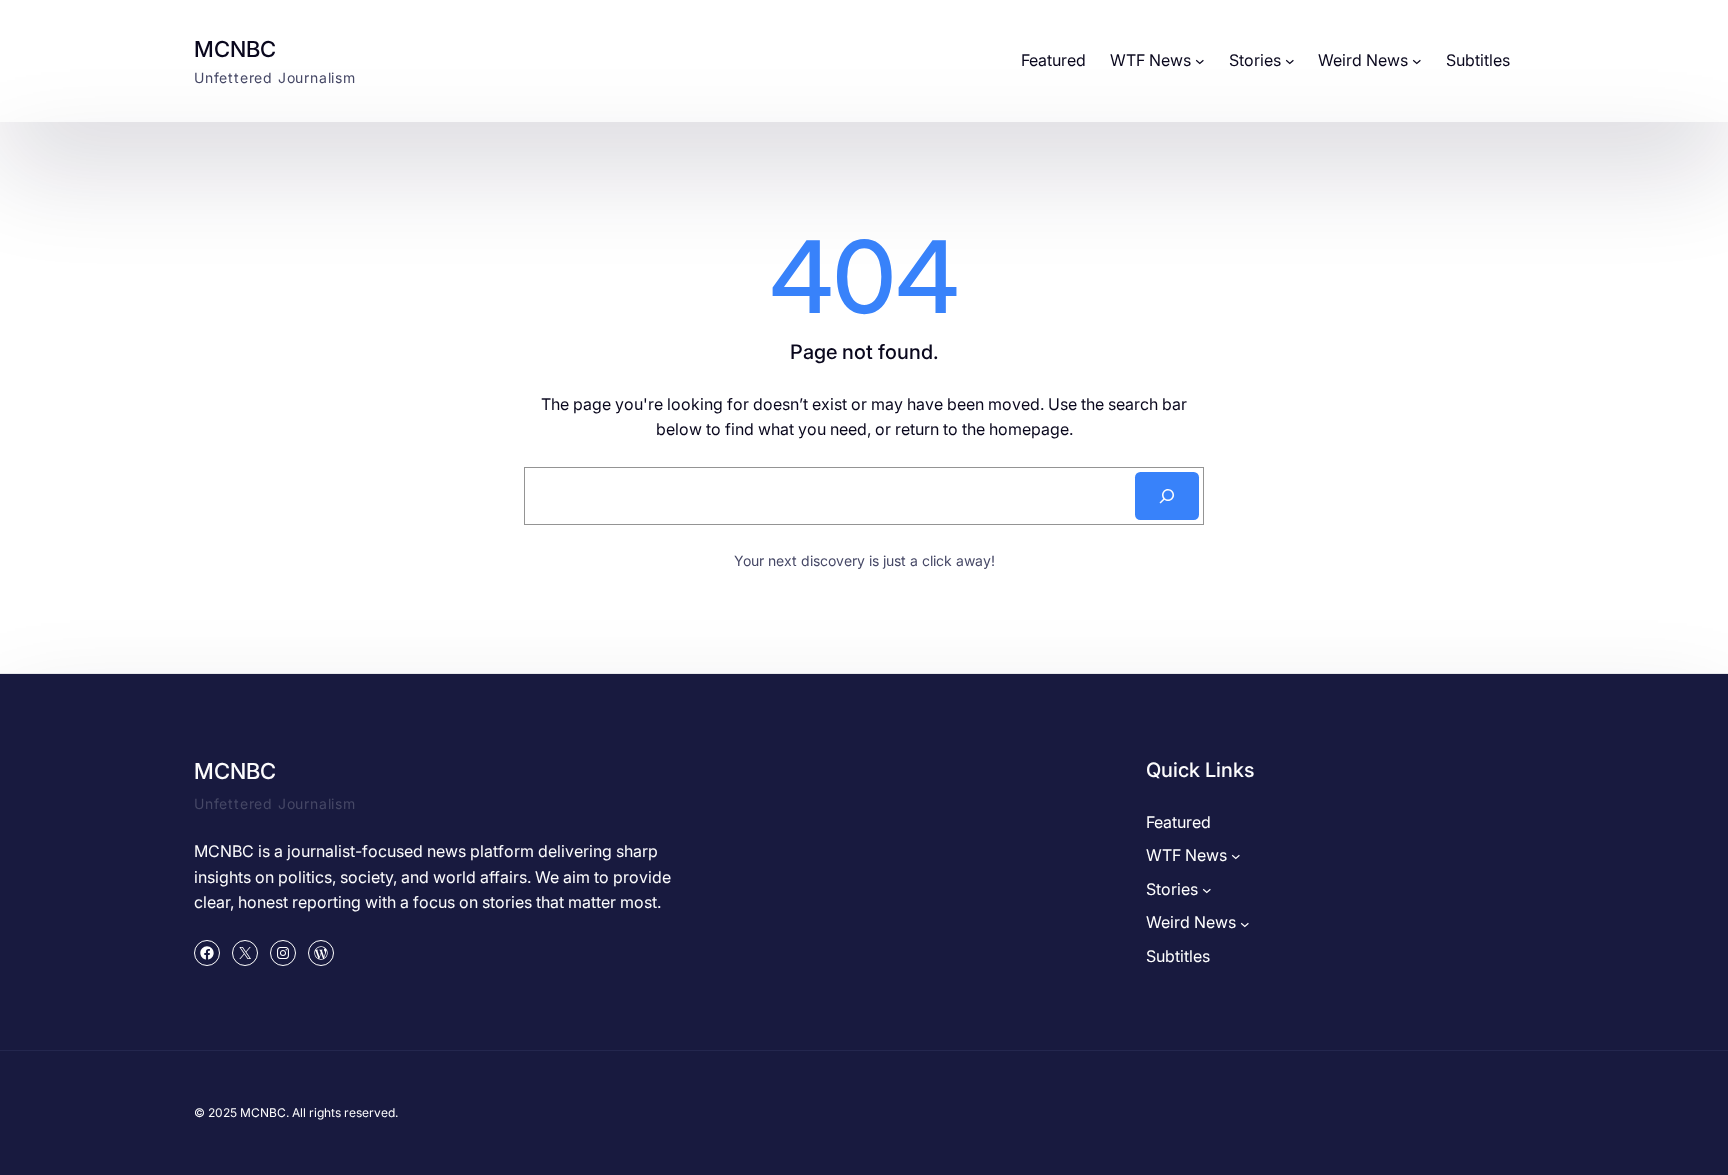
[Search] (1167, 496)
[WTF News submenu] (1200, 61)
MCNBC (235, 49)
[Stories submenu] (1290, 61)
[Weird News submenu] (1417, 61)
